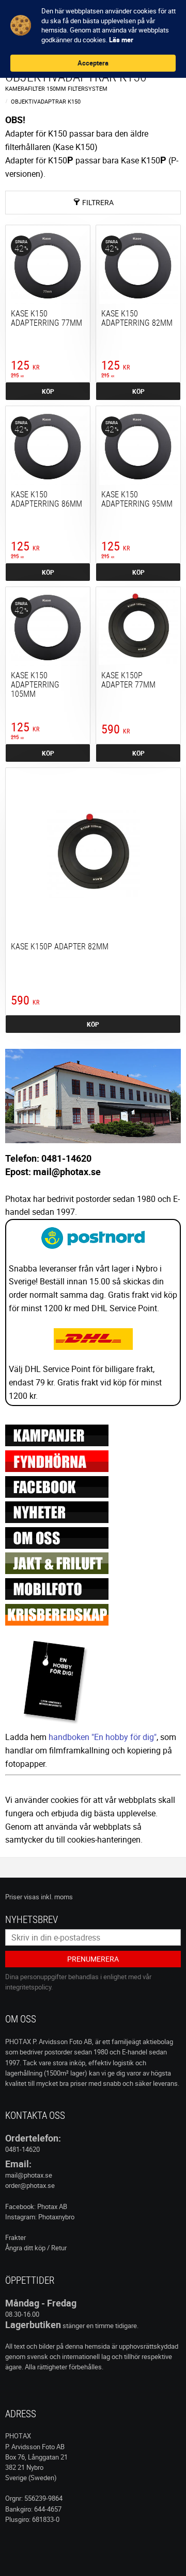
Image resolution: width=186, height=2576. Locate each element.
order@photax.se (30, 2185)
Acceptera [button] (93, 63)
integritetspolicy (28, 1987)
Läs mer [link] (121, 40)
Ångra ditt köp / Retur (36, 2248)
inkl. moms (57, 1897)
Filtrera (98, 202)
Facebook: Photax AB (36, 2206)
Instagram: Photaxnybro (40, 2217)
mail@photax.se (29, 2175)
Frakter (16, 2237)
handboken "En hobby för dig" (103, 1737)
